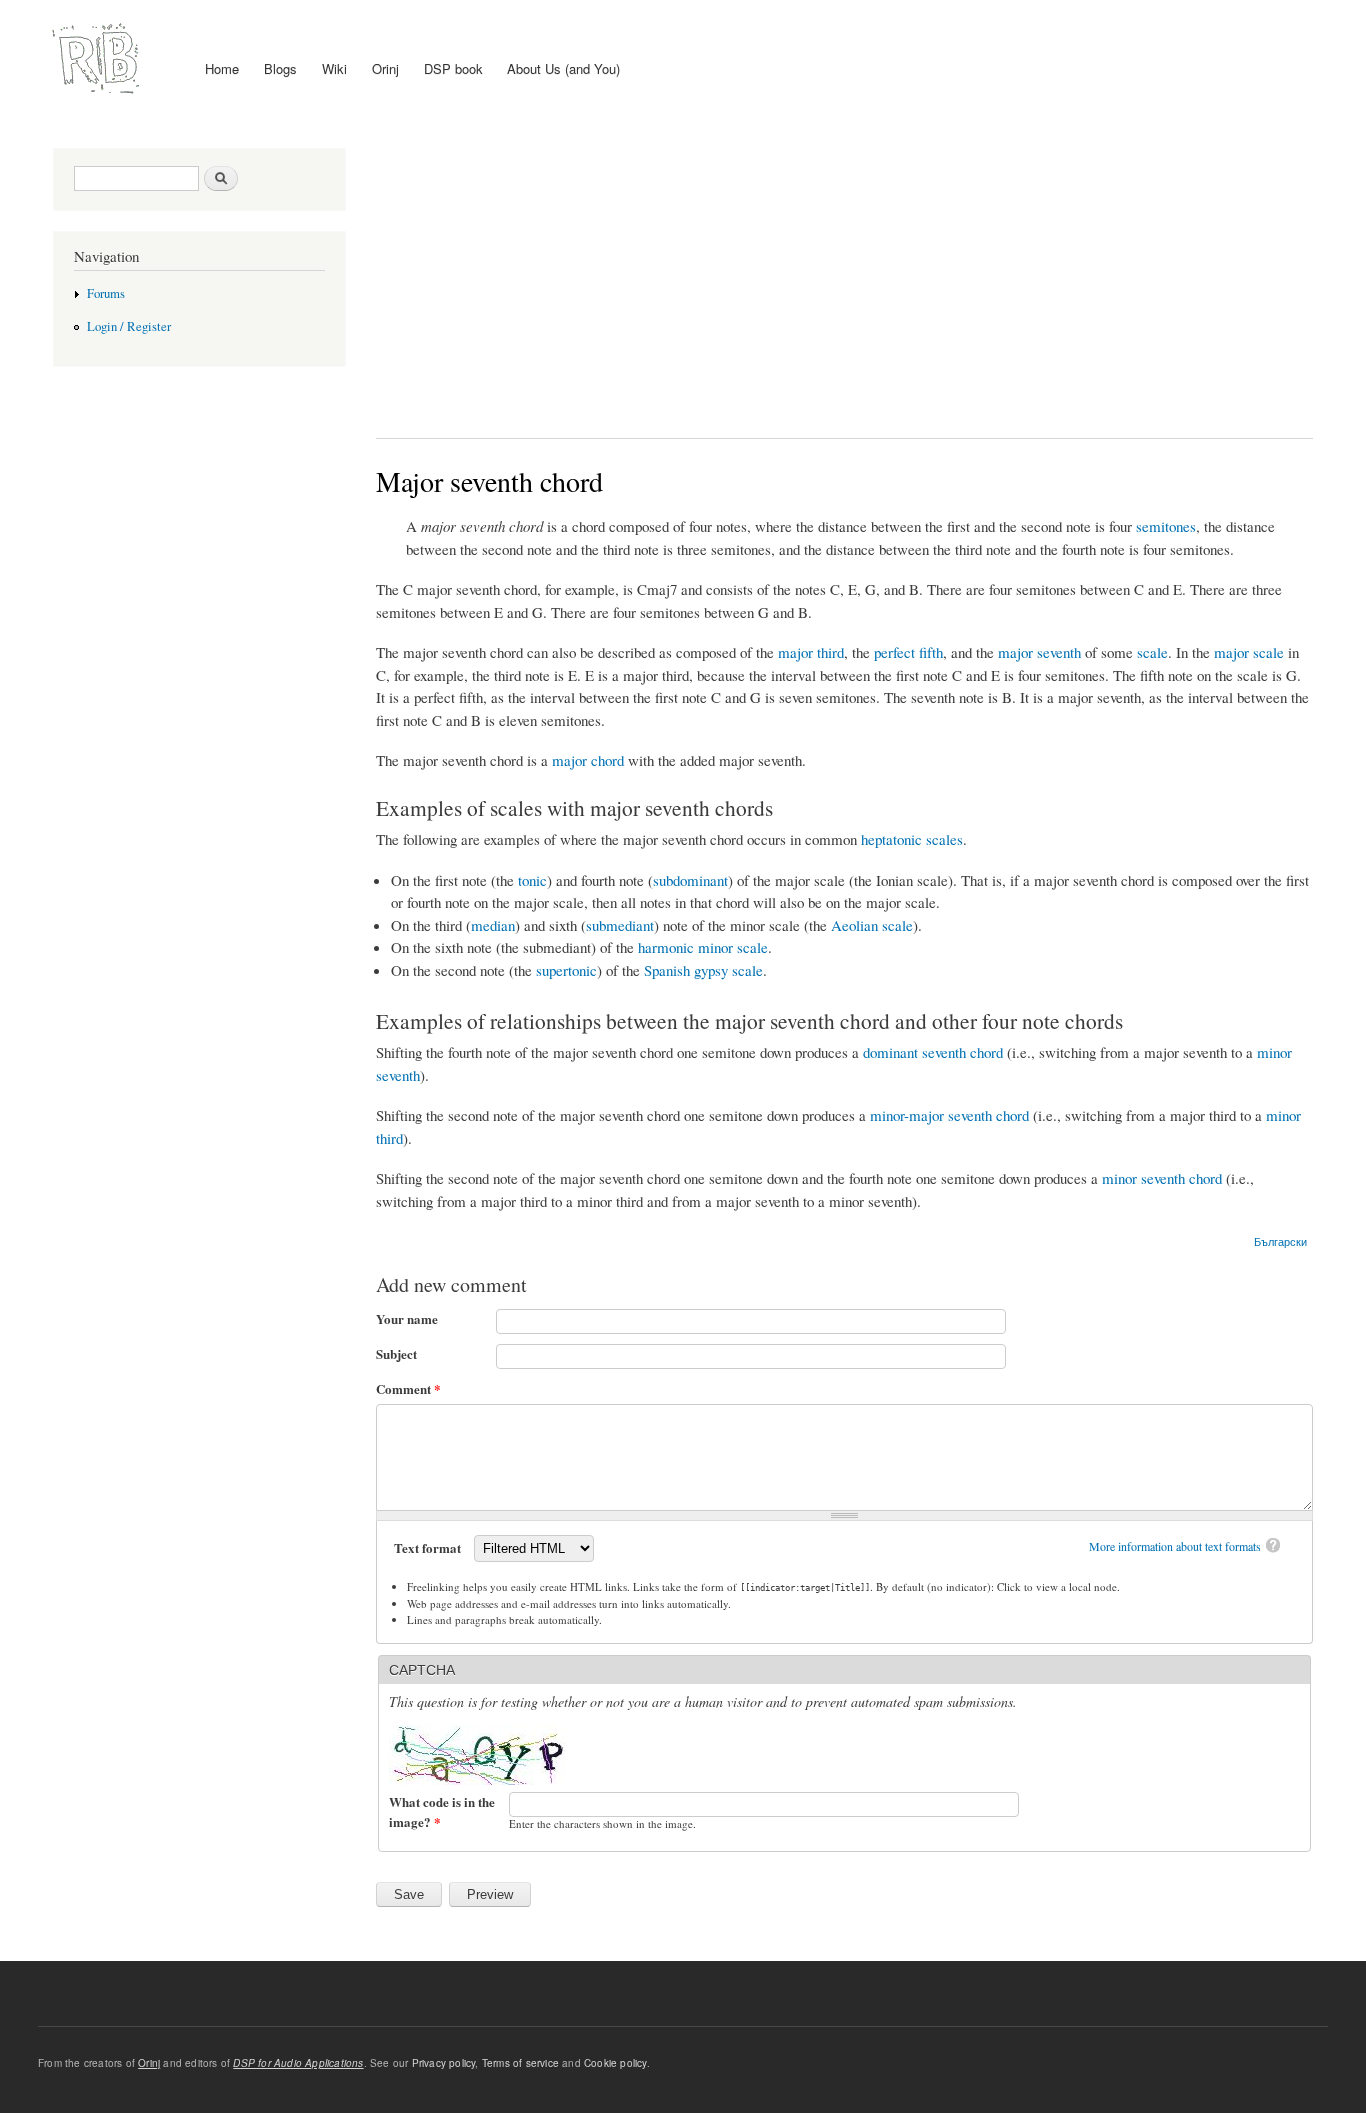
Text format (429, 1547)
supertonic (566, 970)
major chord (588, 760)
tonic (532, 880)
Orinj (385, 68)
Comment (408, 1388)
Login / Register (129, 326)
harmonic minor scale (703, 947)
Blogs (280, 68)
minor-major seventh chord (949, 1115)
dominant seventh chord (933, 1052)
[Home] (98, 59)
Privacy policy (444, 2063)
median (493, 925)
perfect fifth (908, 652)
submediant (620, 925)
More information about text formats (1175, 1546)
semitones (1166, 526)
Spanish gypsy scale (703, 970)
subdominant (690, 880)
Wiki (334, 68)
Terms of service (520, 2063)
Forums (106, 293)
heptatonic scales (912, 839)
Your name (407, 1318)
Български (1280, 1241)
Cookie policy (615, 2063)
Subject (396, 1353)
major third (811, 652)
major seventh (1039, 652)
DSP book (453, 68)
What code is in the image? (442, 1811)
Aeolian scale (872, 925)
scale (1152, 652)
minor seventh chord (1162, 1178)
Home (222, 68)
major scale (1249, 652)
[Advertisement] (845, 278)
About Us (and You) (563, 68)
